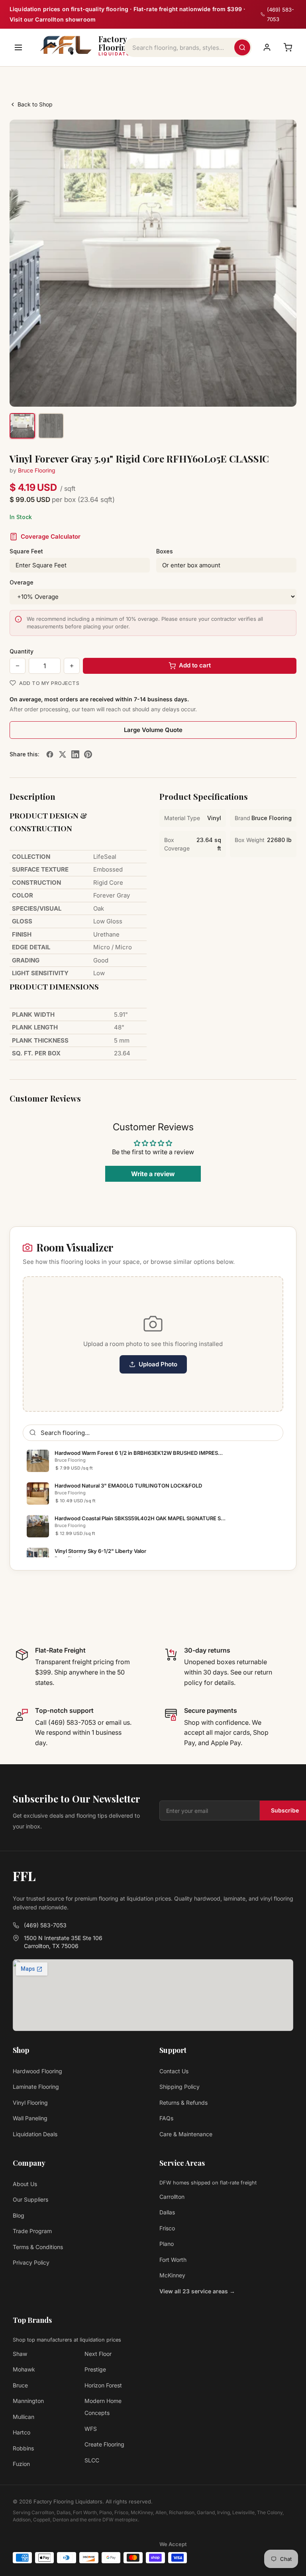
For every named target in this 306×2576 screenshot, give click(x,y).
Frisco (167, 2228)
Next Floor (98, 2354)
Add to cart (195, 665)
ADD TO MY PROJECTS (49, 683)
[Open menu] (18, 47)
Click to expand (265, 393)
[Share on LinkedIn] (75, 754)
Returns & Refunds (183, 2103)
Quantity (22, 651)
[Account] (267, 47)
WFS (91, 2429)
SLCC (92, 2460)
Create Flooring (104, 2444)
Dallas (167, 2212)
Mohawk (24, 2369)
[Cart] (288, 47)
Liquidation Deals (35, 2134)
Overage (22, 582)
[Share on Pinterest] (88, 754)
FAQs (166, 2118)
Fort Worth (173, 2260)
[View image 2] (51, 426)
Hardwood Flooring (37, 2071)
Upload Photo (158, 1364)
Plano (167, 2244)
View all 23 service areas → (197, 2291)
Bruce (20, 2385)
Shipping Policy (179, 2087)
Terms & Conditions (38, 2247)
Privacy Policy (31, 2262)
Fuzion (21, 2464)
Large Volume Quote (153, 730)
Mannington (28, 2401)
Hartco (22, 2432)
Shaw (20, 2354)
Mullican (24, 2417)
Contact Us (174, 2071)
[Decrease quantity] (18, 666)
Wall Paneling (30, 2118)
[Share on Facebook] (50, 754)
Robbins (23, 2448)
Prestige (95, 2369)
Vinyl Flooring (30, 2103)
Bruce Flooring (37, 470)
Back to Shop (35, 104)
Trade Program (32, 2231)
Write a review (153, 1174)
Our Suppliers (30, 2199)
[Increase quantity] (72, 666)
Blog (19, 2215)
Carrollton (172, 2197)
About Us (25, 2184)
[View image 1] (22, 426)
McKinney (172, 2275)
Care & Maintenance (186, 2134)
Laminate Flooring (36, 2087)
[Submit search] (242, 47)
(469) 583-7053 (45, 1925)
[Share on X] (63, 754)
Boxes (165, 551)
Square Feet (26, 551)
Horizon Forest (103, 2385)
